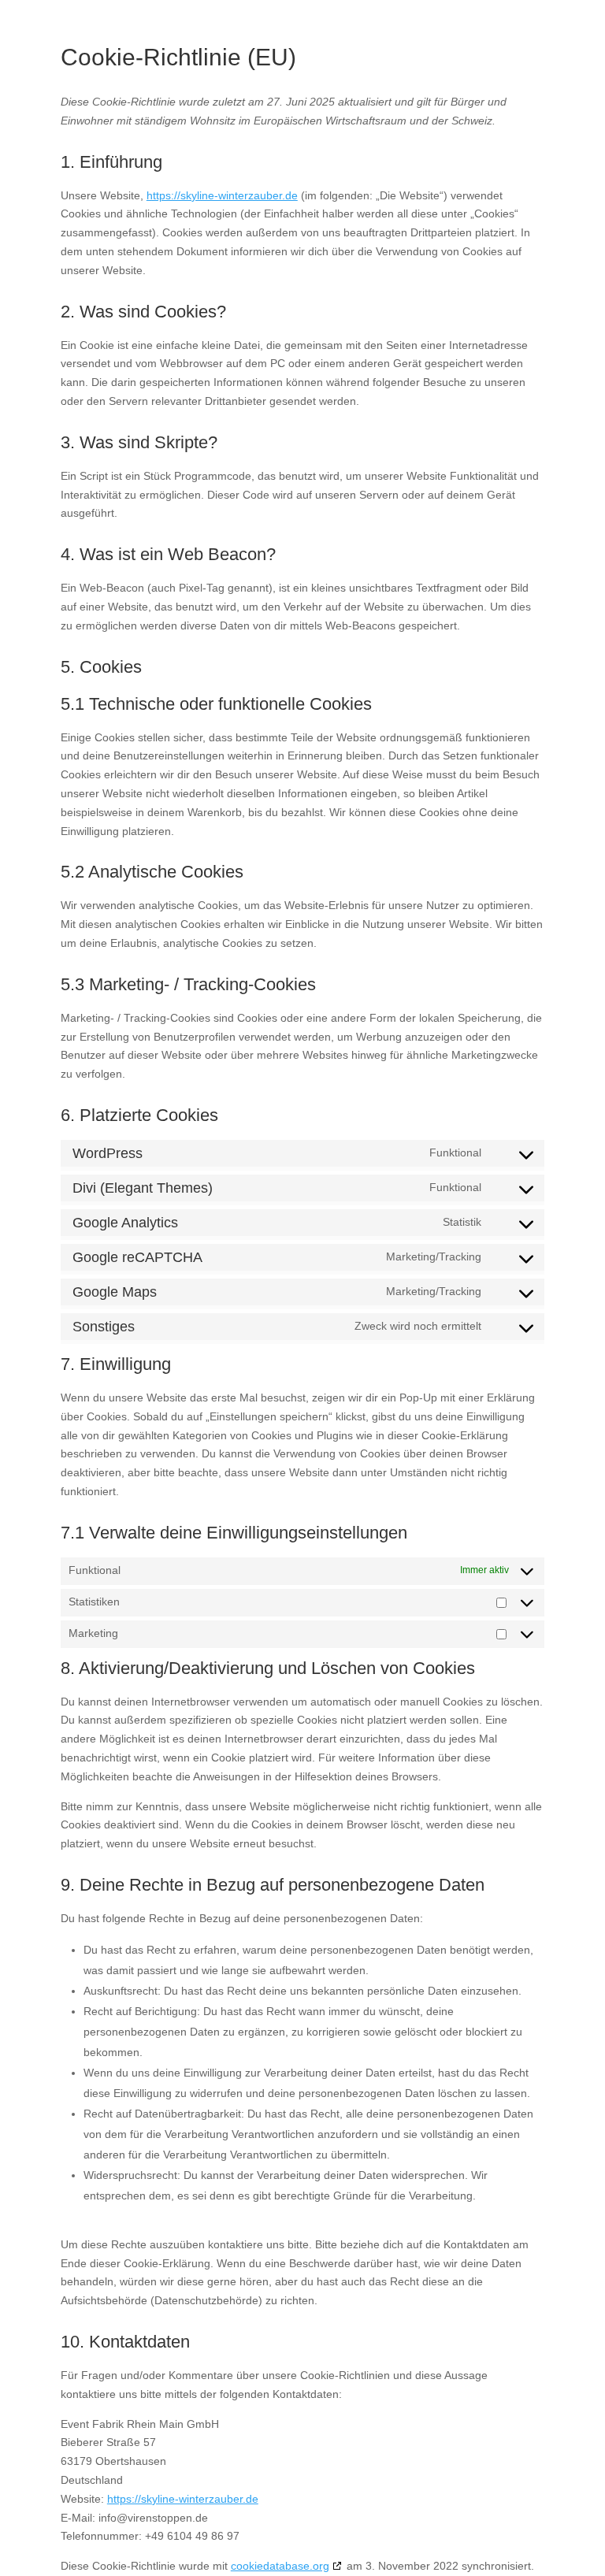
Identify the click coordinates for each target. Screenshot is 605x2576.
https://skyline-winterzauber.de (222, 195)
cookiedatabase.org (280, 2566)
